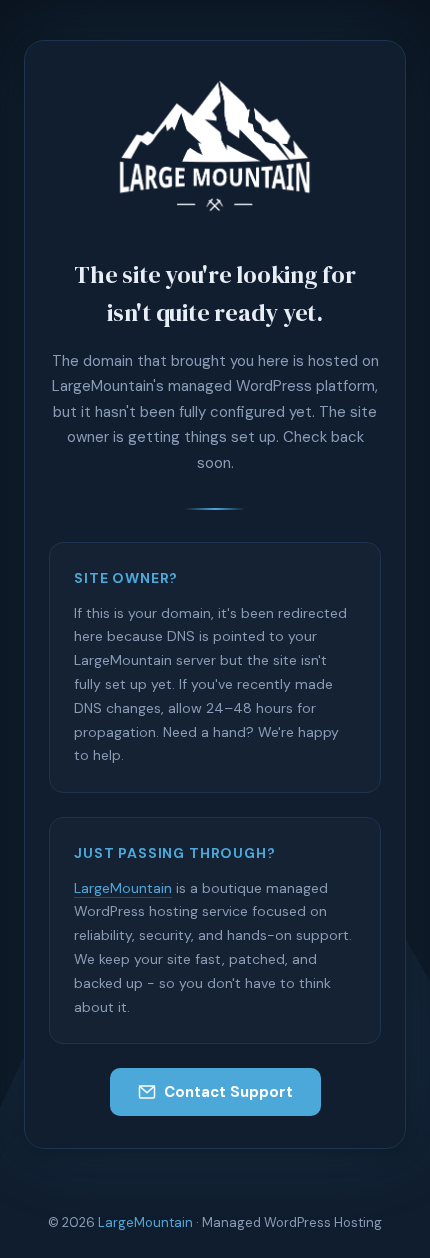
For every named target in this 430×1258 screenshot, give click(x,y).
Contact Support (228, 1092)
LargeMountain (123, 888)
